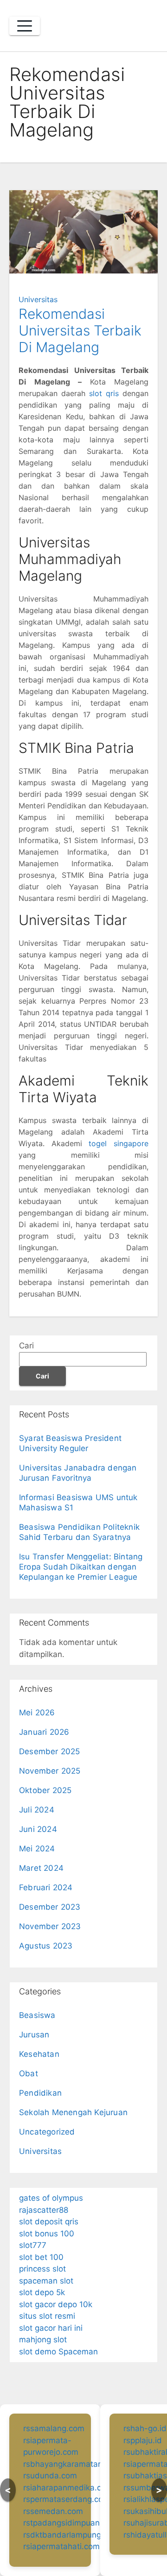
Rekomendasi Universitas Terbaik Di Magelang (80, 330)
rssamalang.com (54, 2428)
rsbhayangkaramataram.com (77, 2464)
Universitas (38, 299)
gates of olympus (51, 2198)
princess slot (42, 2269)
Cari (26, 1346)
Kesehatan (39, 2054)
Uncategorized (47, 2132)
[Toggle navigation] (25, 26)
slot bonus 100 (47, 2234)
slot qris (104, 393)
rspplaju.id (143, 2440)
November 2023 (50, 1926)
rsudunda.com (50, 2476)
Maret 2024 (41, 1868)
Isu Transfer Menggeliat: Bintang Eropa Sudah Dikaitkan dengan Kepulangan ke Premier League (81, 1567)
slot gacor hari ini (51, 2328)
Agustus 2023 (46, 1946)
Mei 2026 (37, 1713)
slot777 (33, 2245)
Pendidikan (40, 2093)
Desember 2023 (50, 1907)
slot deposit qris (49, 2222)
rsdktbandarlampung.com (71, 2535)
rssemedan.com (53, 2511)
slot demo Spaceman (58, 2352)
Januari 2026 (44, 1732)
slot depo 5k (42, 2292)
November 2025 (50, 1771)
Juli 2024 (37, 1810)
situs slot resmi (47, 2316)
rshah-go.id (145, 2428)
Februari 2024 (46, 1887)
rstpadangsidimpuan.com (71, 2523)
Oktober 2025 (45, 1790)
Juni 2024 (38, 1829)
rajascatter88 (44, 2210)
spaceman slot (46, 2281)
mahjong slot (43, 2340)
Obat (29, 2073)
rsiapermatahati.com (61, 2546)
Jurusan (34, 2035)
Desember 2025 (50, 1751)
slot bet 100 (41, 2257)
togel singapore (119, 1143)
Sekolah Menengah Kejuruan (73, 2112)
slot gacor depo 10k (56, 2304)
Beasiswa (37, 2015)
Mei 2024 (37, 1849)
